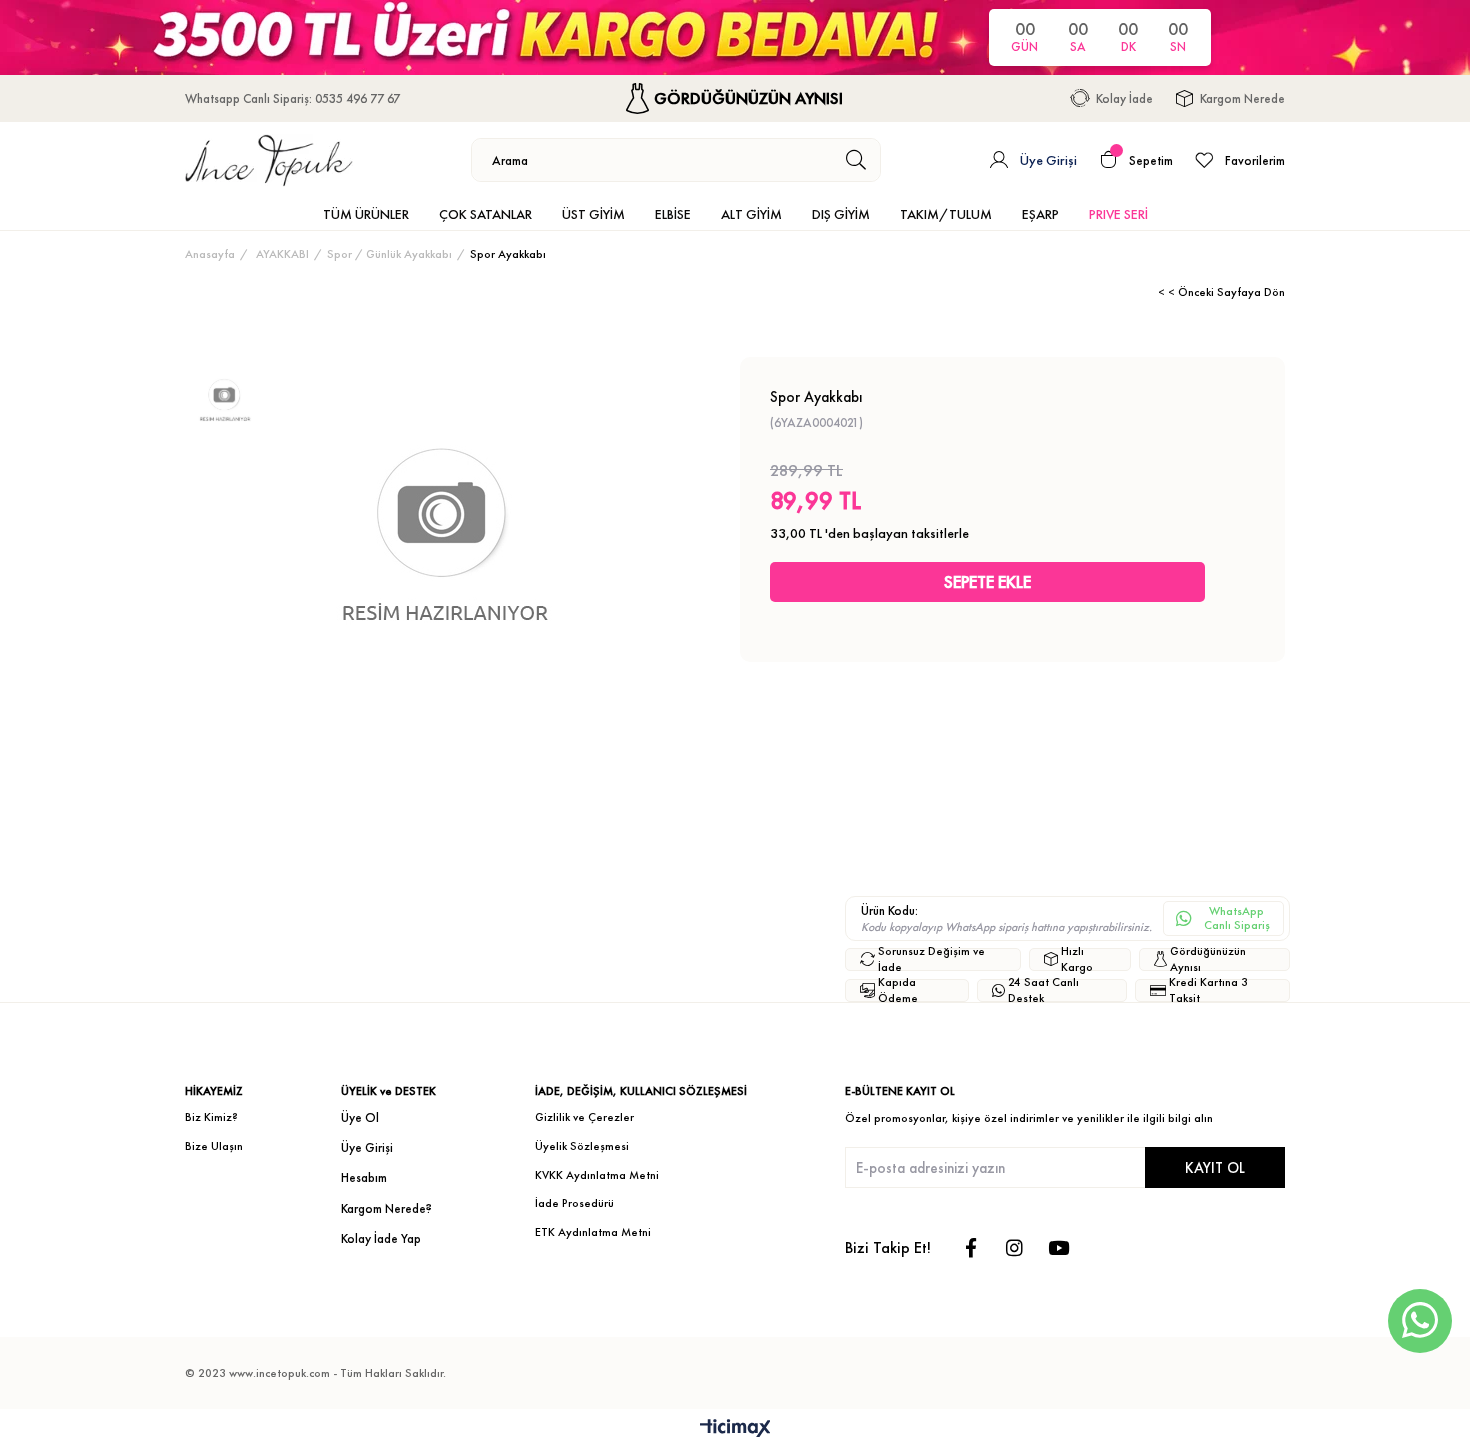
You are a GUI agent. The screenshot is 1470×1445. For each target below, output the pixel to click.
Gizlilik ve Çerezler (584, 1117)
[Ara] (856, 160)
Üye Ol (360, 1117)
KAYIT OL (1215, 1167)
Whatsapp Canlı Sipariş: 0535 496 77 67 (292, 98)
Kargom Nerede (1242, 98)
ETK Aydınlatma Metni (593, 1232)
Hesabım (364, 1177)
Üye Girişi (367, 1147)
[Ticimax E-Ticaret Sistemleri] (735, 1429)
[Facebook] (970, 1247)
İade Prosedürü (574, 1203)
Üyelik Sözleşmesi (582, 1146)
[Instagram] (1014, 1247)
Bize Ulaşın (214, 1146)
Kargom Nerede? (386, 1208)
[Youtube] (1058, 1247)
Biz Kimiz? (211, 1117)
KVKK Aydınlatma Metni (597, 1175)
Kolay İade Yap (381, 1238)
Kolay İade (1124, 98)
